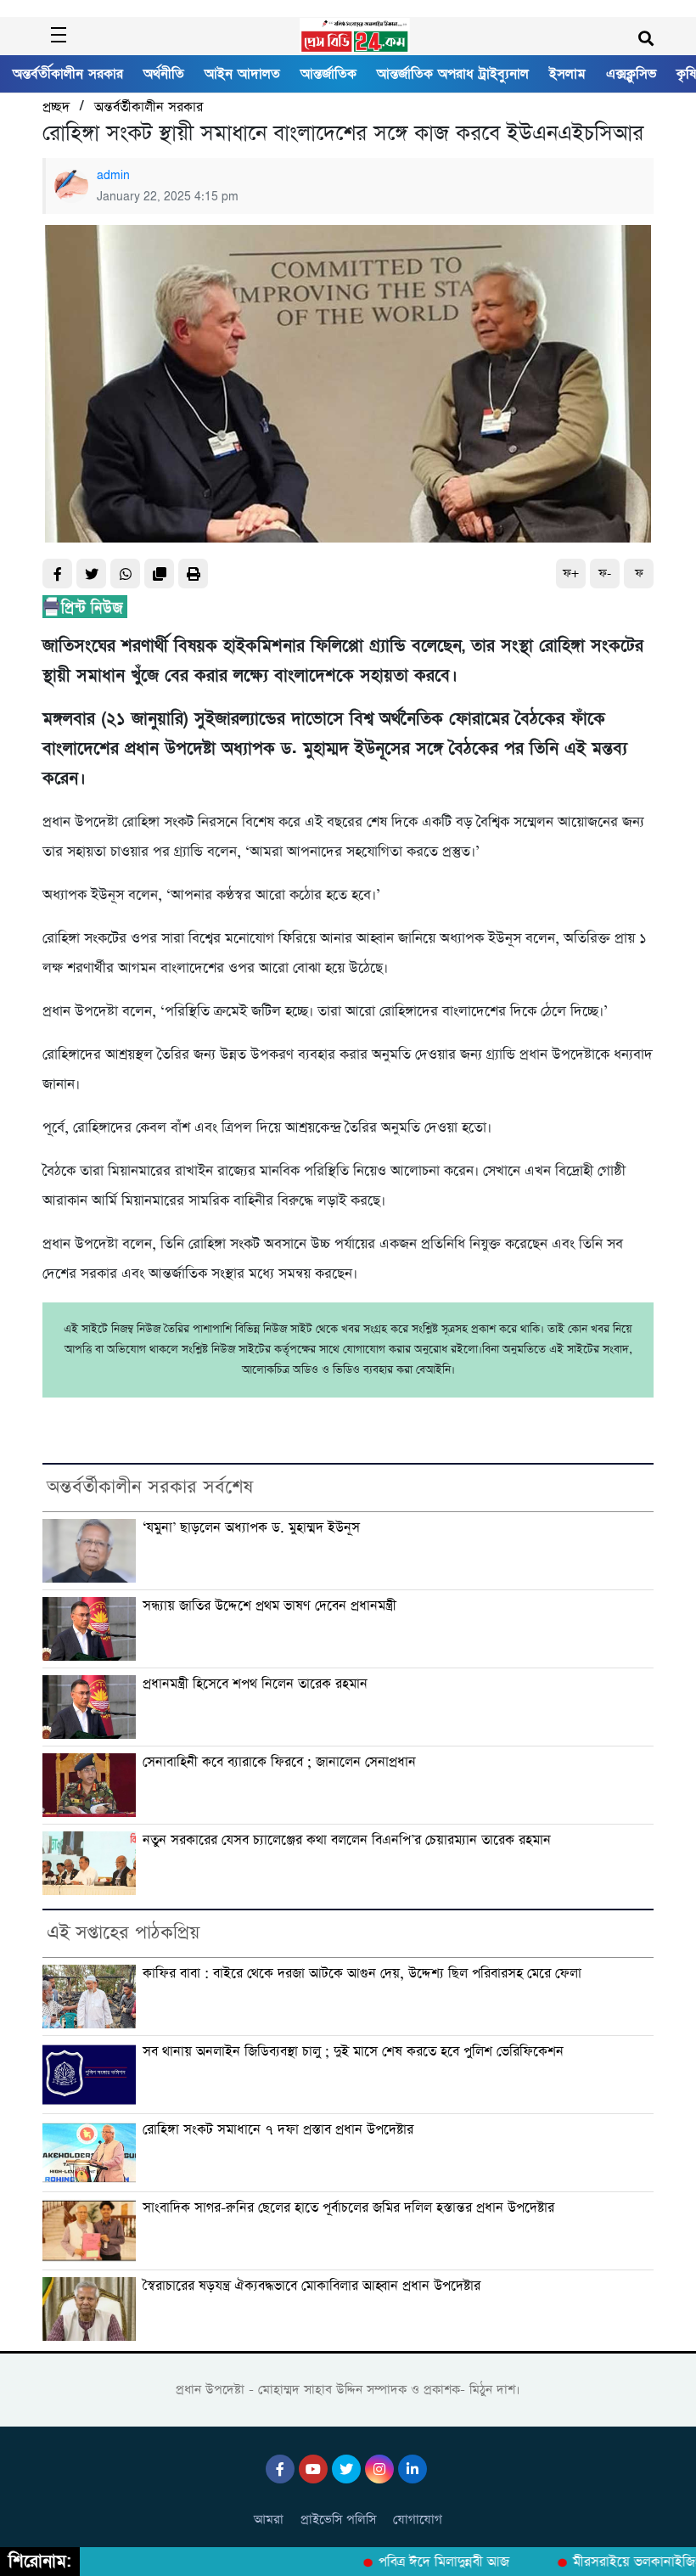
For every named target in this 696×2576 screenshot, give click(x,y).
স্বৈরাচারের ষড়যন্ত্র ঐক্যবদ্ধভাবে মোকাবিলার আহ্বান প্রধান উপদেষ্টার (312, 2286)
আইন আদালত (242, 74)
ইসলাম (567, 74)
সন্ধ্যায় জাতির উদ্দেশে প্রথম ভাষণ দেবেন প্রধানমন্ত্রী (269, 1606)
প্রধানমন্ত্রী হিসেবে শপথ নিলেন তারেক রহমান (255, 1684)
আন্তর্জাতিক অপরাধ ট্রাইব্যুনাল (453, 74)
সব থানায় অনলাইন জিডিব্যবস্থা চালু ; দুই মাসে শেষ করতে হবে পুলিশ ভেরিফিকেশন (353, 2052)
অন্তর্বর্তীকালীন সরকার (68, 74)
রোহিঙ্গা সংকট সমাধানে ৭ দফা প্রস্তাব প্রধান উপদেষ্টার (278, 2130)
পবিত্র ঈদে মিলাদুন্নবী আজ (426, 2562)
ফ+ (571, 574)
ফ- (605, 574)
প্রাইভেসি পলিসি (338, 2520)
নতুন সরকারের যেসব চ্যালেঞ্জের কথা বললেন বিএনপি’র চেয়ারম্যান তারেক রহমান (347, 1840)
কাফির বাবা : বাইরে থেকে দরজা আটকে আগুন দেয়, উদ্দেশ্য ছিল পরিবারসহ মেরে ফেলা (362, 1974)
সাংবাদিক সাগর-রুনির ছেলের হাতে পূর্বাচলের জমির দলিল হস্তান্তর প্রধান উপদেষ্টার (348, 2208)
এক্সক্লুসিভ (631, 74)
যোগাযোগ (418, 2520)
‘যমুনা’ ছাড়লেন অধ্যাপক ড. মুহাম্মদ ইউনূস (251, 1528)
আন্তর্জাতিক (328, 74)
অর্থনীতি (164, 74)
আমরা (269, 2520)
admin (113, 176)
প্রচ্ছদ (56, 107)
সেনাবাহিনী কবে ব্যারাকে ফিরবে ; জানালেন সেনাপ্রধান (279, 1762)
